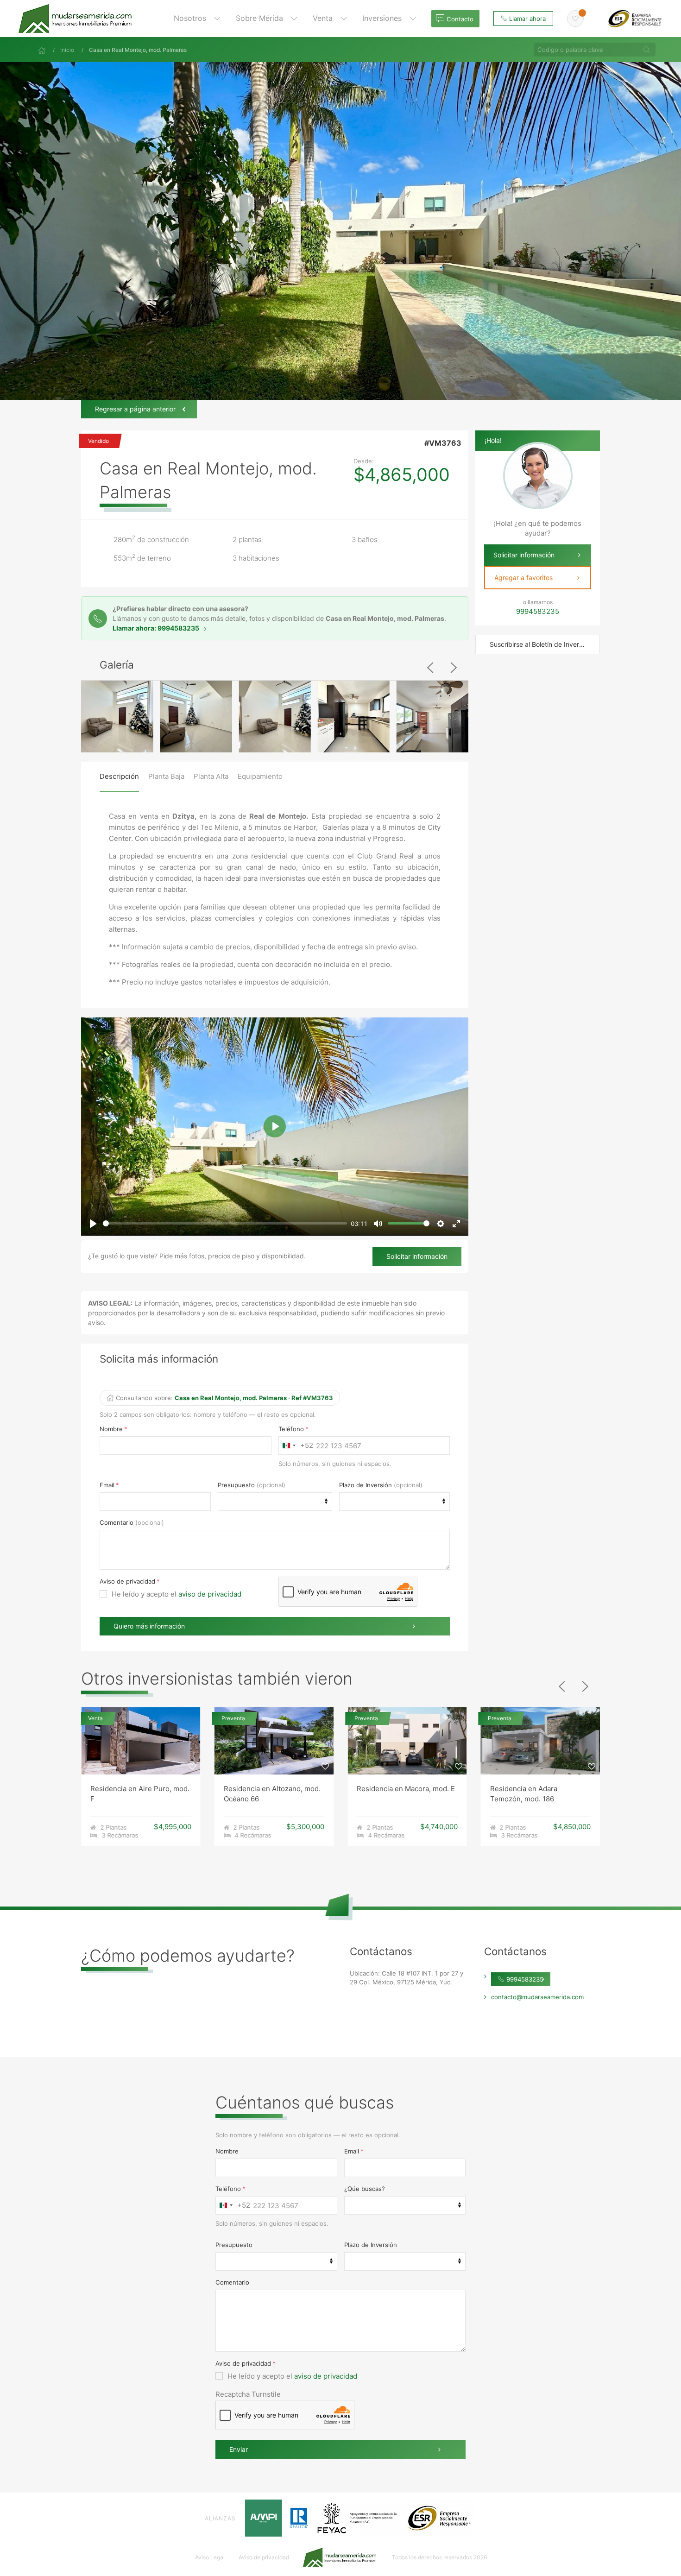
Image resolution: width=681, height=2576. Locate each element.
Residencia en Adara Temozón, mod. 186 (390, 1793)
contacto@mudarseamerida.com (537, 1997)
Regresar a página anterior (135, 409)
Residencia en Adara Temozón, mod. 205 (524, 1793)
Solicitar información (417, 1256)
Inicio (67, 50)
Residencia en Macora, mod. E (273, 1788)
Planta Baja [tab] (166, 776)
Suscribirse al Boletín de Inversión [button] (541, 644)
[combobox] (296, 1446)
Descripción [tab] (119, 776)
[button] (198, 19)
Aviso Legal (210, 2557)
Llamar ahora (527, 19)
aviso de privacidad (210, 1594)
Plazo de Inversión (366, 1485)
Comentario (117, 1522)
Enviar (239, 2449)
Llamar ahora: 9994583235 (157, 628)
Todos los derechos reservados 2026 (439, 2557)
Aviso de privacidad (127, 1581)
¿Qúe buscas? (365, 2189)
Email (107, 1485)
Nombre (111, 1429)
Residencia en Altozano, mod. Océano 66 (139, 1793)
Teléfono (291, 1429)
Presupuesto (236, 1485)
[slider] (225, 1223)
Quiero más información (149, 1626)
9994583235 (524, 1979)
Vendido (98, 441)
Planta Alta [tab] (211, 776)
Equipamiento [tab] (260, 776)
